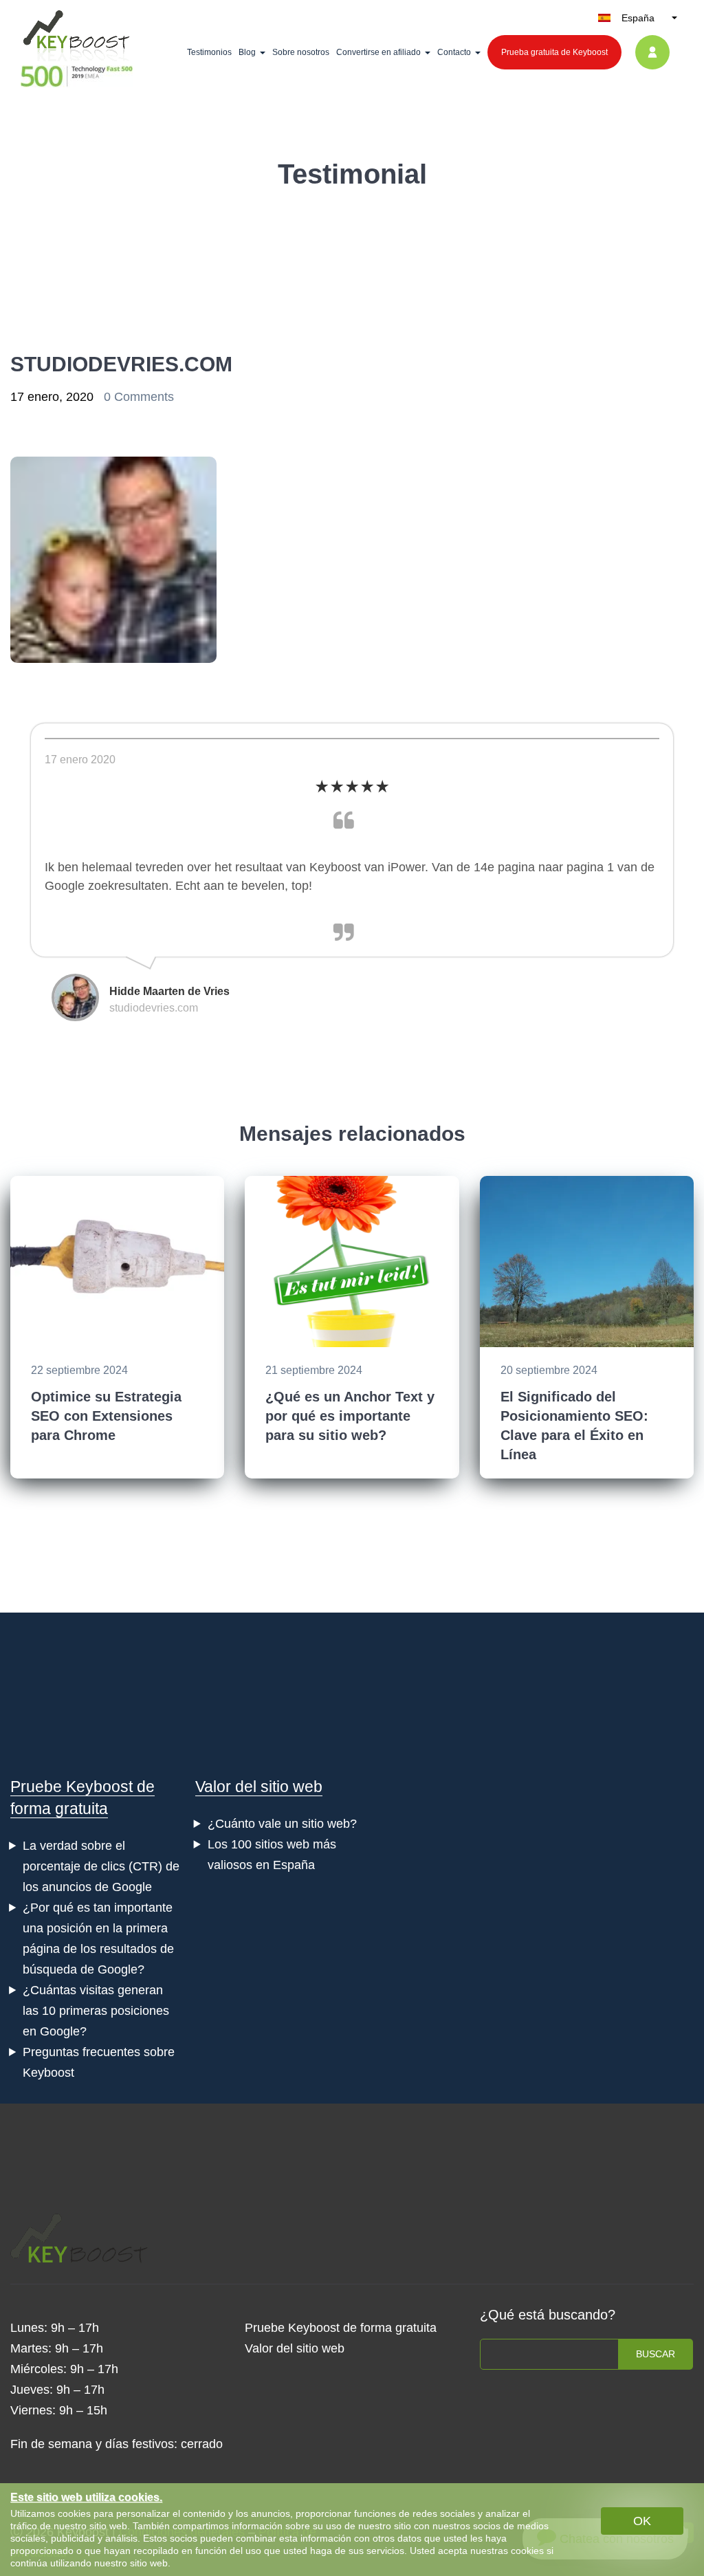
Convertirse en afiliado (378, 52)
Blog (247, 52)
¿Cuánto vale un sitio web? (282, 1824)
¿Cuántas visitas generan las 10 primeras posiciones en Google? (96, 2011)
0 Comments (139, 397)
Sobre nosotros (301, 52)
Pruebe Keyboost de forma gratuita (341, 2328)
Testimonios (209, 52)
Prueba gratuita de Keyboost (554, 52)
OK (642, 2521)
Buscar (656, 2354)
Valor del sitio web (259, 1787)
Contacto (454, 52)
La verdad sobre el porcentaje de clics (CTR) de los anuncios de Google (101, 1866)
